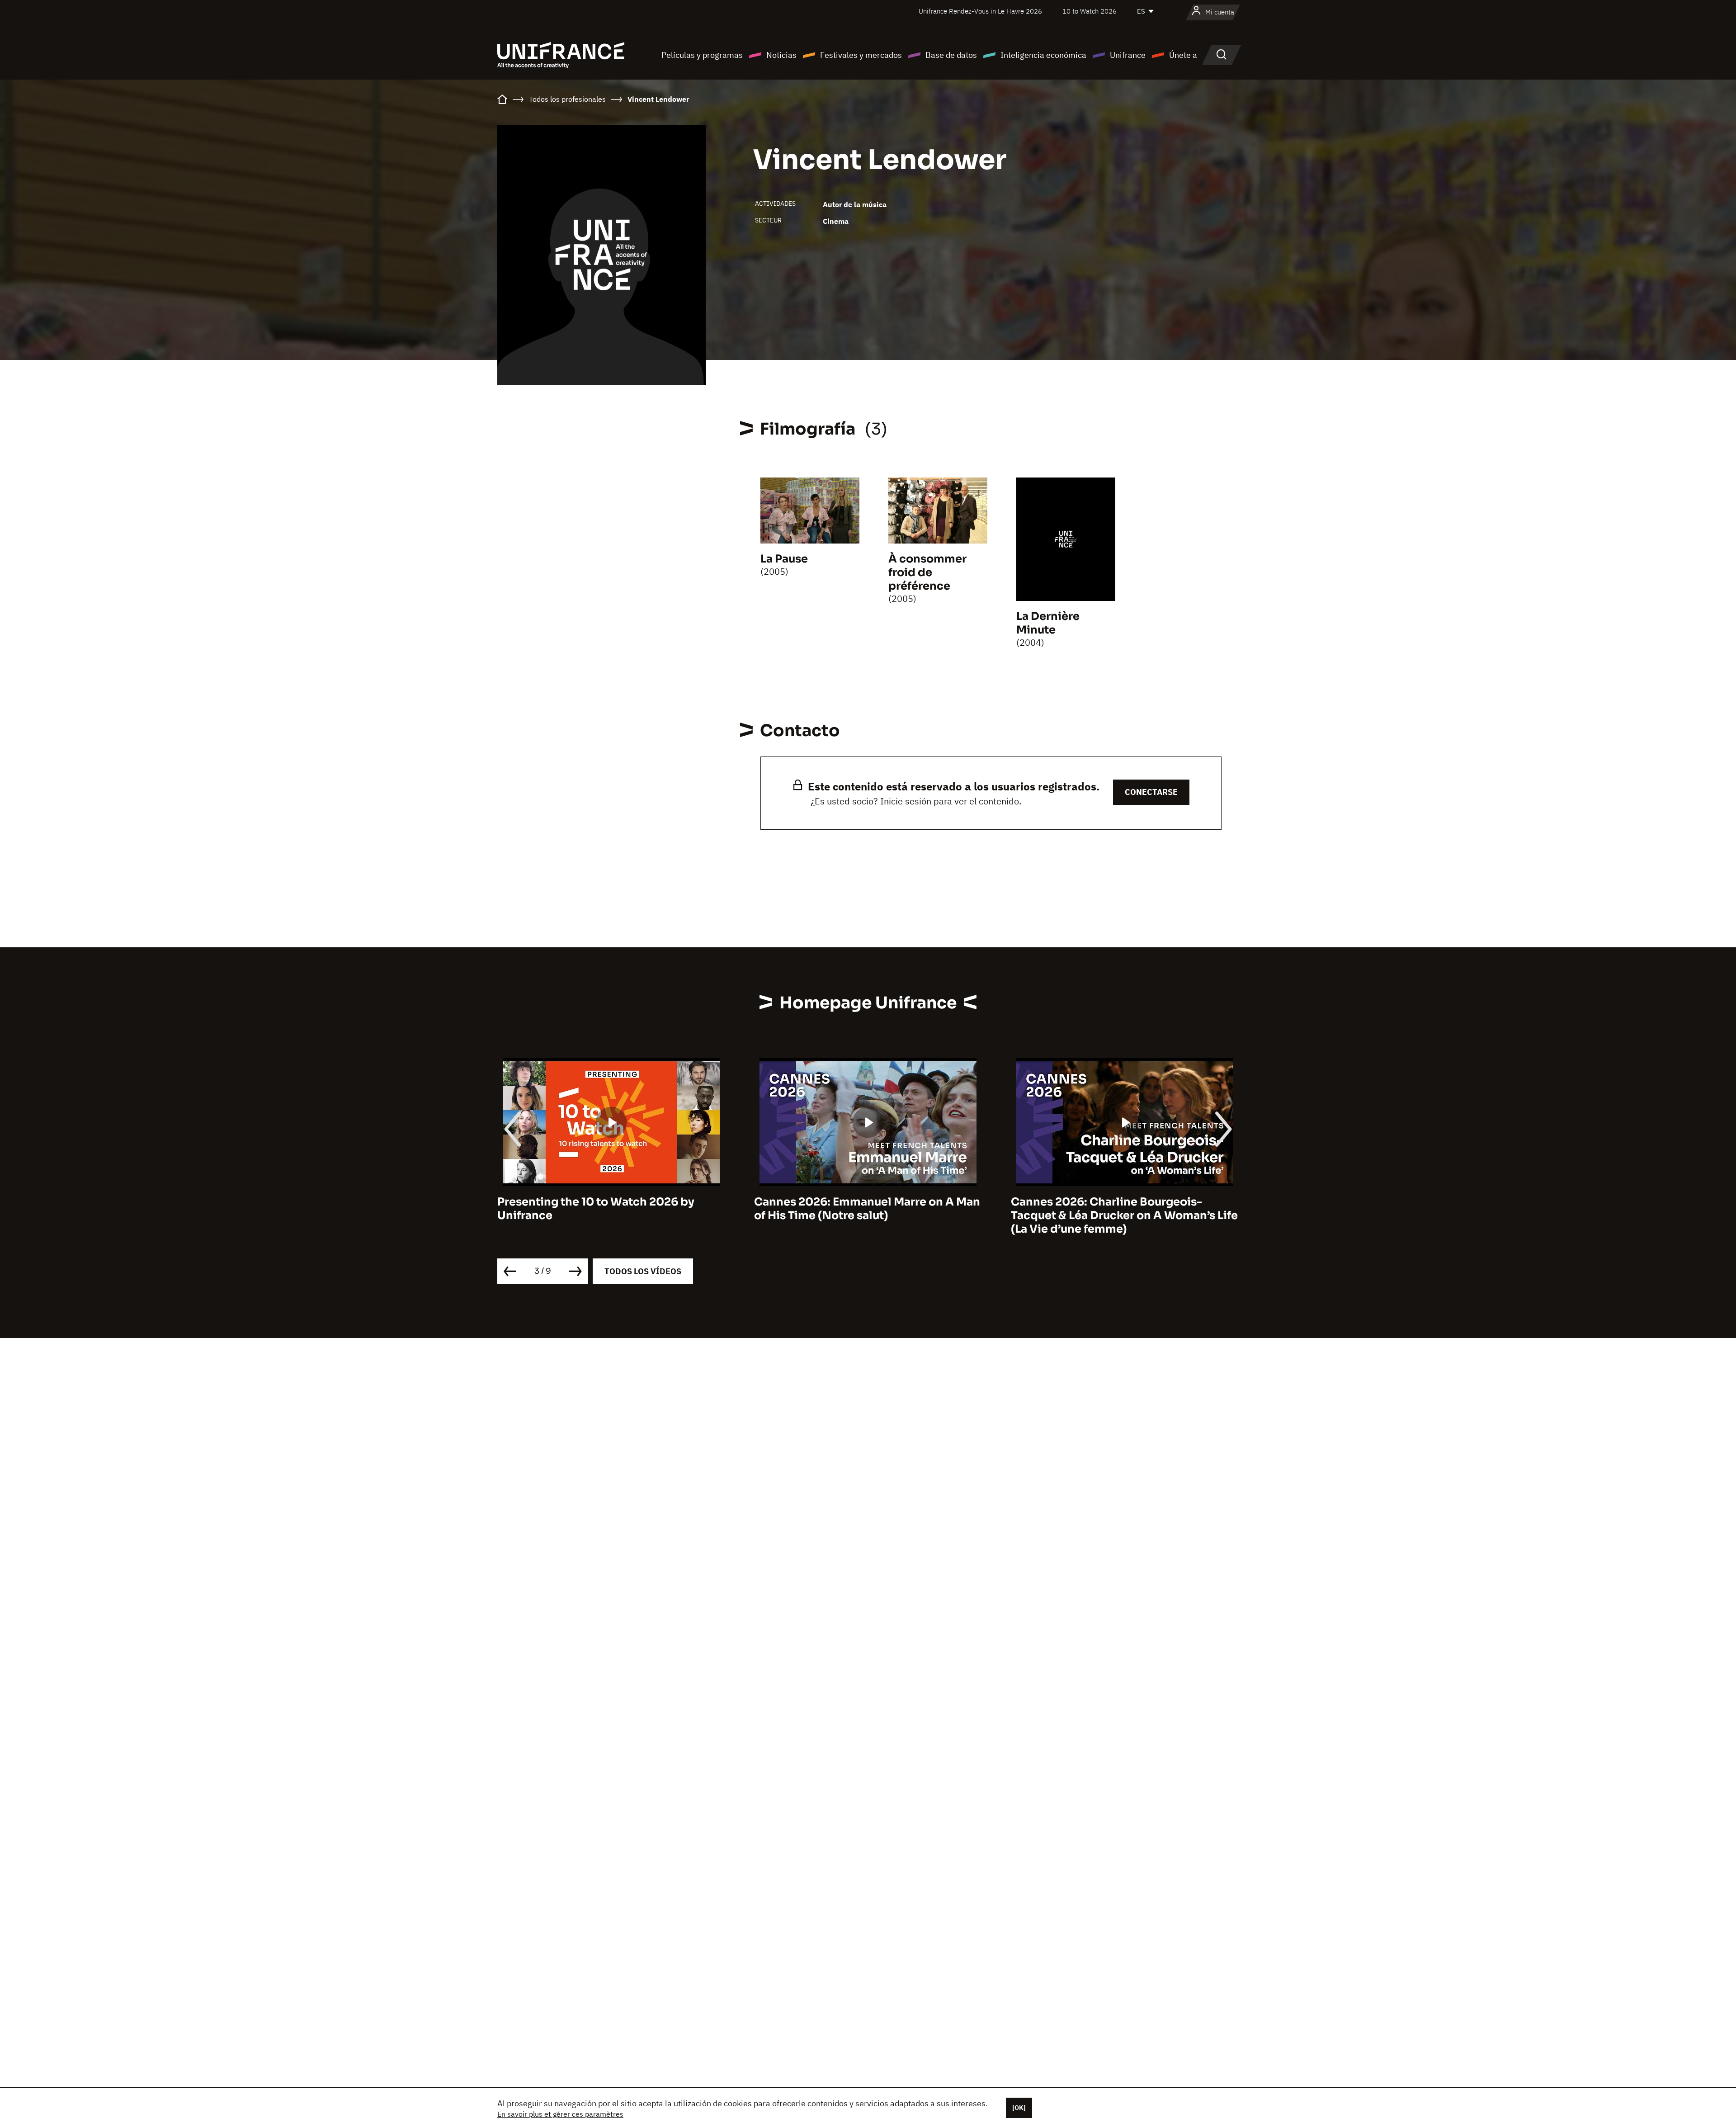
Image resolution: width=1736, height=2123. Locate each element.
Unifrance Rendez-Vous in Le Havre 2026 (980, 11)
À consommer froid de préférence (927, 572)
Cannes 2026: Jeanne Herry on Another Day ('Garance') (1120, 1209)
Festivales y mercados (861, 55)
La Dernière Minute (1048, 623)
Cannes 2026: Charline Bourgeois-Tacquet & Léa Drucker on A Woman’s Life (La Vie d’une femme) (868, 1215)
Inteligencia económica (1043, 55)
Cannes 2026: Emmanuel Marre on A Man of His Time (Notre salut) (610, 1209)
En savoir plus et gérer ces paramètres (560, 2114)
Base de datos (951, 55)
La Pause (784, 559)
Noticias (781, 55)
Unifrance (1128, 55)
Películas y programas (702, 55)
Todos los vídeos (643, 1271)
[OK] (1019, 2108)
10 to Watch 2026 (1090, 11)
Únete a (1183, 55)
